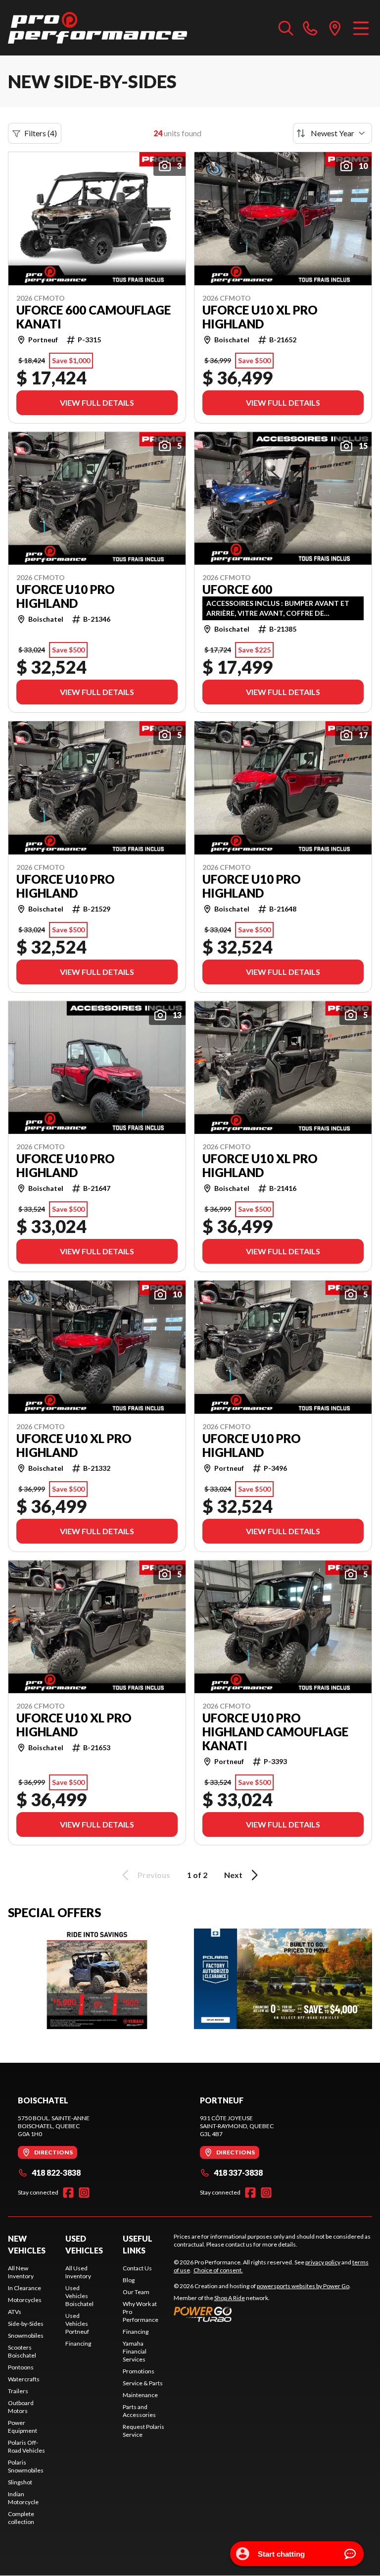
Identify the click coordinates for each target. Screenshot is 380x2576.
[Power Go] (262, 2314)
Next (233, 1875)
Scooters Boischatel (22, 2351)
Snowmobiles (26, 2335)
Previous (154, 1875)
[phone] (310, 28)
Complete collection (21, 2518)
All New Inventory (21, 2272)
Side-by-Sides (26, 2324)
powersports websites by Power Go (303, 2286)
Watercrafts (24, 2379)
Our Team (136, 2292)
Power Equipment (23, 2427)
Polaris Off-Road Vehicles (26, 2446)
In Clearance (24, 2288)
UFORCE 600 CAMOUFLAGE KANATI (94, 317)
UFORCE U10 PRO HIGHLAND (66, 596)
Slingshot (20, 2482)
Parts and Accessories (139, 2411)
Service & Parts (143, 2383)
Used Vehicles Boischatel (79, 2296)
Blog (129, 2280)
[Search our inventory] (286, 28)
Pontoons (21, 2367)
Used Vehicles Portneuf (77, 2324)
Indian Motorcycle (23, 2498)
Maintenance (140, 2395)
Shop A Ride (230, 2298)
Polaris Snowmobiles (26, 2466)
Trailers (18, 2391)
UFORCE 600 (237, 590)
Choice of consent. (218, 2270)
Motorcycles (25, 2300)
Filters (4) (41, 133)
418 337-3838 (238, 2173)
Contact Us (137, 2268)
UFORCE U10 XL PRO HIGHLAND (260, 317)
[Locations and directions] (335, 28)
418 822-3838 (56, 2173)
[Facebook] (68, 2193)
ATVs (15, 2312)
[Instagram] (84, 2193)
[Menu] (361, 28)
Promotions (139, 2371)
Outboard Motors (21, 2407)
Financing (78, 2343)
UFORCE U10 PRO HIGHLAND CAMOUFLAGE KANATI (275, 1732)
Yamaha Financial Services (135, 2351)
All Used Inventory (78, 2272)
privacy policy (323, 2262)
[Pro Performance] (97, 28)
